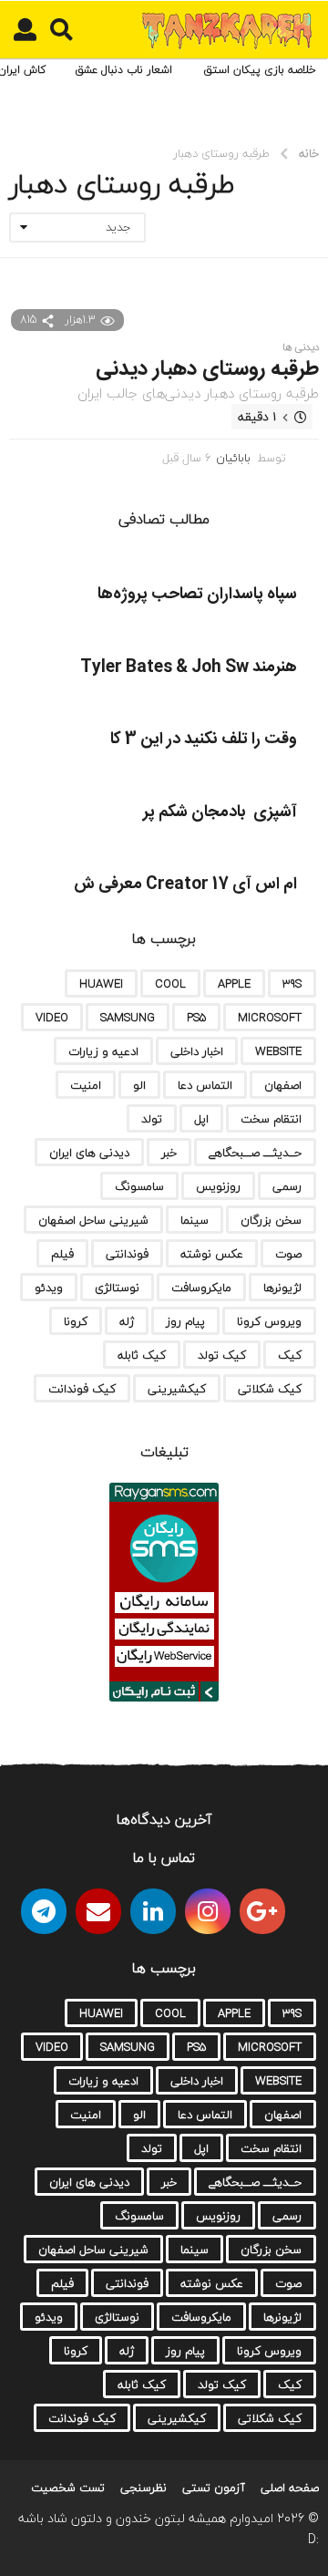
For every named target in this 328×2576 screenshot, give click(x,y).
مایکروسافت (201, 1288)
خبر (169, 1153)
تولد (152, 1119)
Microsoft (270, 1018)
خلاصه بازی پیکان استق (260, 70)
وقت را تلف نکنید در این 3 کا (204, 740)
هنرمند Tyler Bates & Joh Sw (189, 667)
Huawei (101, 984)
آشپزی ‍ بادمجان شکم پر (220, 812)
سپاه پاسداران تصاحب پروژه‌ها (197, 595)
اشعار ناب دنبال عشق (123, 70)
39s (292, 984)
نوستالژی (117, 1288)
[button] (61, 30)
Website (278, 1051)
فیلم (62, 1254)
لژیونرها (282, 1288)
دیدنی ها (301, 347)
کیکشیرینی (177, 1389)
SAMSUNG (128, 1018)
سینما (195, 1220)
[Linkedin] (153, 1911)
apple (234, 984)
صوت (288, 1254)
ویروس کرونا (269, 1321)
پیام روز (185, 1321)
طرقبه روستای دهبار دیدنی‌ (207, 369)
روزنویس (218, 1186)
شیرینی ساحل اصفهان (93, 1220)
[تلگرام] (44, 1911)
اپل (201, 1119)
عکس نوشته (212, 1254)
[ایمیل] (98, 1911)
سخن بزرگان (271, 1220)
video (52, 1018)
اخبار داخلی (197, 1051)
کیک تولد (222, 1355)
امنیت (86, 1085)
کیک (290, 1355)
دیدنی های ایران (89, 1153)
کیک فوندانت (82, 1389)
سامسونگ (139, 1186)
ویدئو (49, 1288)
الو (139, 1085)
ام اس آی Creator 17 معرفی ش (185, 885)
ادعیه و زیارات (103, 1051)
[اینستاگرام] (208, 1911)
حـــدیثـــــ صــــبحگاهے (255, 1153)
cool (170, 984)
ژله (127, 1321)
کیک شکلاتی (270, 1389)
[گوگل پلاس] (262, 1911)
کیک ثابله (142, 1355)
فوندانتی (127, 1254)
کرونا (76, 1321)
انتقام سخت (271, 1119)
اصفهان (283, 1085)
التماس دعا (205, 1085)
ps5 (196, 1018)
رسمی (287, 1186)
